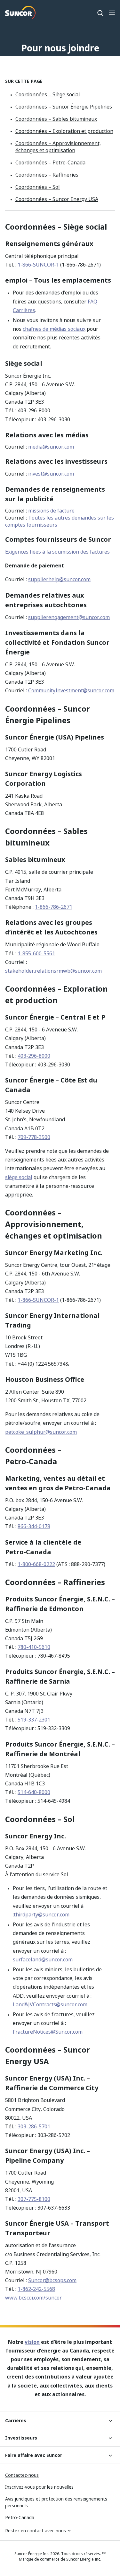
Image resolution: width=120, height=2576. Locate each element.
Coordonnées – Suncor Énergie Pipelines (64, 107)
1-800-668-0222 (36, 1564)
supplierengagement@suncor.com (69, 617)
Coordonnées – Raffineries (47, 175)
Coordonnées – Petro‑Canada (50, 162)
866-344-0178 (34, 1526)
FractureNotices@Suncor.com (48, 2032)
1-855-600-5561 (36, 953)
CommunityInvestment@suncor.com (71, 690)
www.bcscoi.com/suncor (33, 2298)
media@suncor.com (51, 447)
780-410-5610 (34, 1647)
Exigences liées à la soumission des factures (57, 552)
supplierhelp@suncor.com (59, 579)
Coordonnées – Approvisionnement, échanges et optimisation (58, 147)
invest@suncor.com (51, 474)
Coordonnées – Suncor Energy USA (57, 199)
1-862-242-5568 (36, 2289)
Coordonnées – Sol (38, 187)
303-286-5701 (34, 2126)
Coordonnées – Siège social (48, 94)
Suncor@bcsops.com (52, 2280)
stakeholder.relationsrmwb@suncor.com (53, 971)
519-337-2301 (34, 1720)
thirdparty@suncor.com (42, 1914)
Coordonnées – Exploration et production (64, 131)
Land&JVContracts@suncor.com (50, 2004)
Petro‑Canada (20, 2517)
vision (32, 2342)
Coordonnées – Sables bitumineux (56, 119)
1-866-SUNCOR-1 (38, 265)
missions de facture (51, 511)
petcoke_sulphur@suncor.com (41, 1432)
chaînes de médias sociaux (54, 329)
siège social (19, 1177)
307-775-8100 (34, 2199)
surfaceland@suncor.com (43, 1959)
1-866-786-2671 (54, 907)
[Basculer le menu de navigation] (112, 13)
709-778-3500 (34, 1137)
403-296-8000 (34, 1056)
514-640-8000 (34, 1792)
